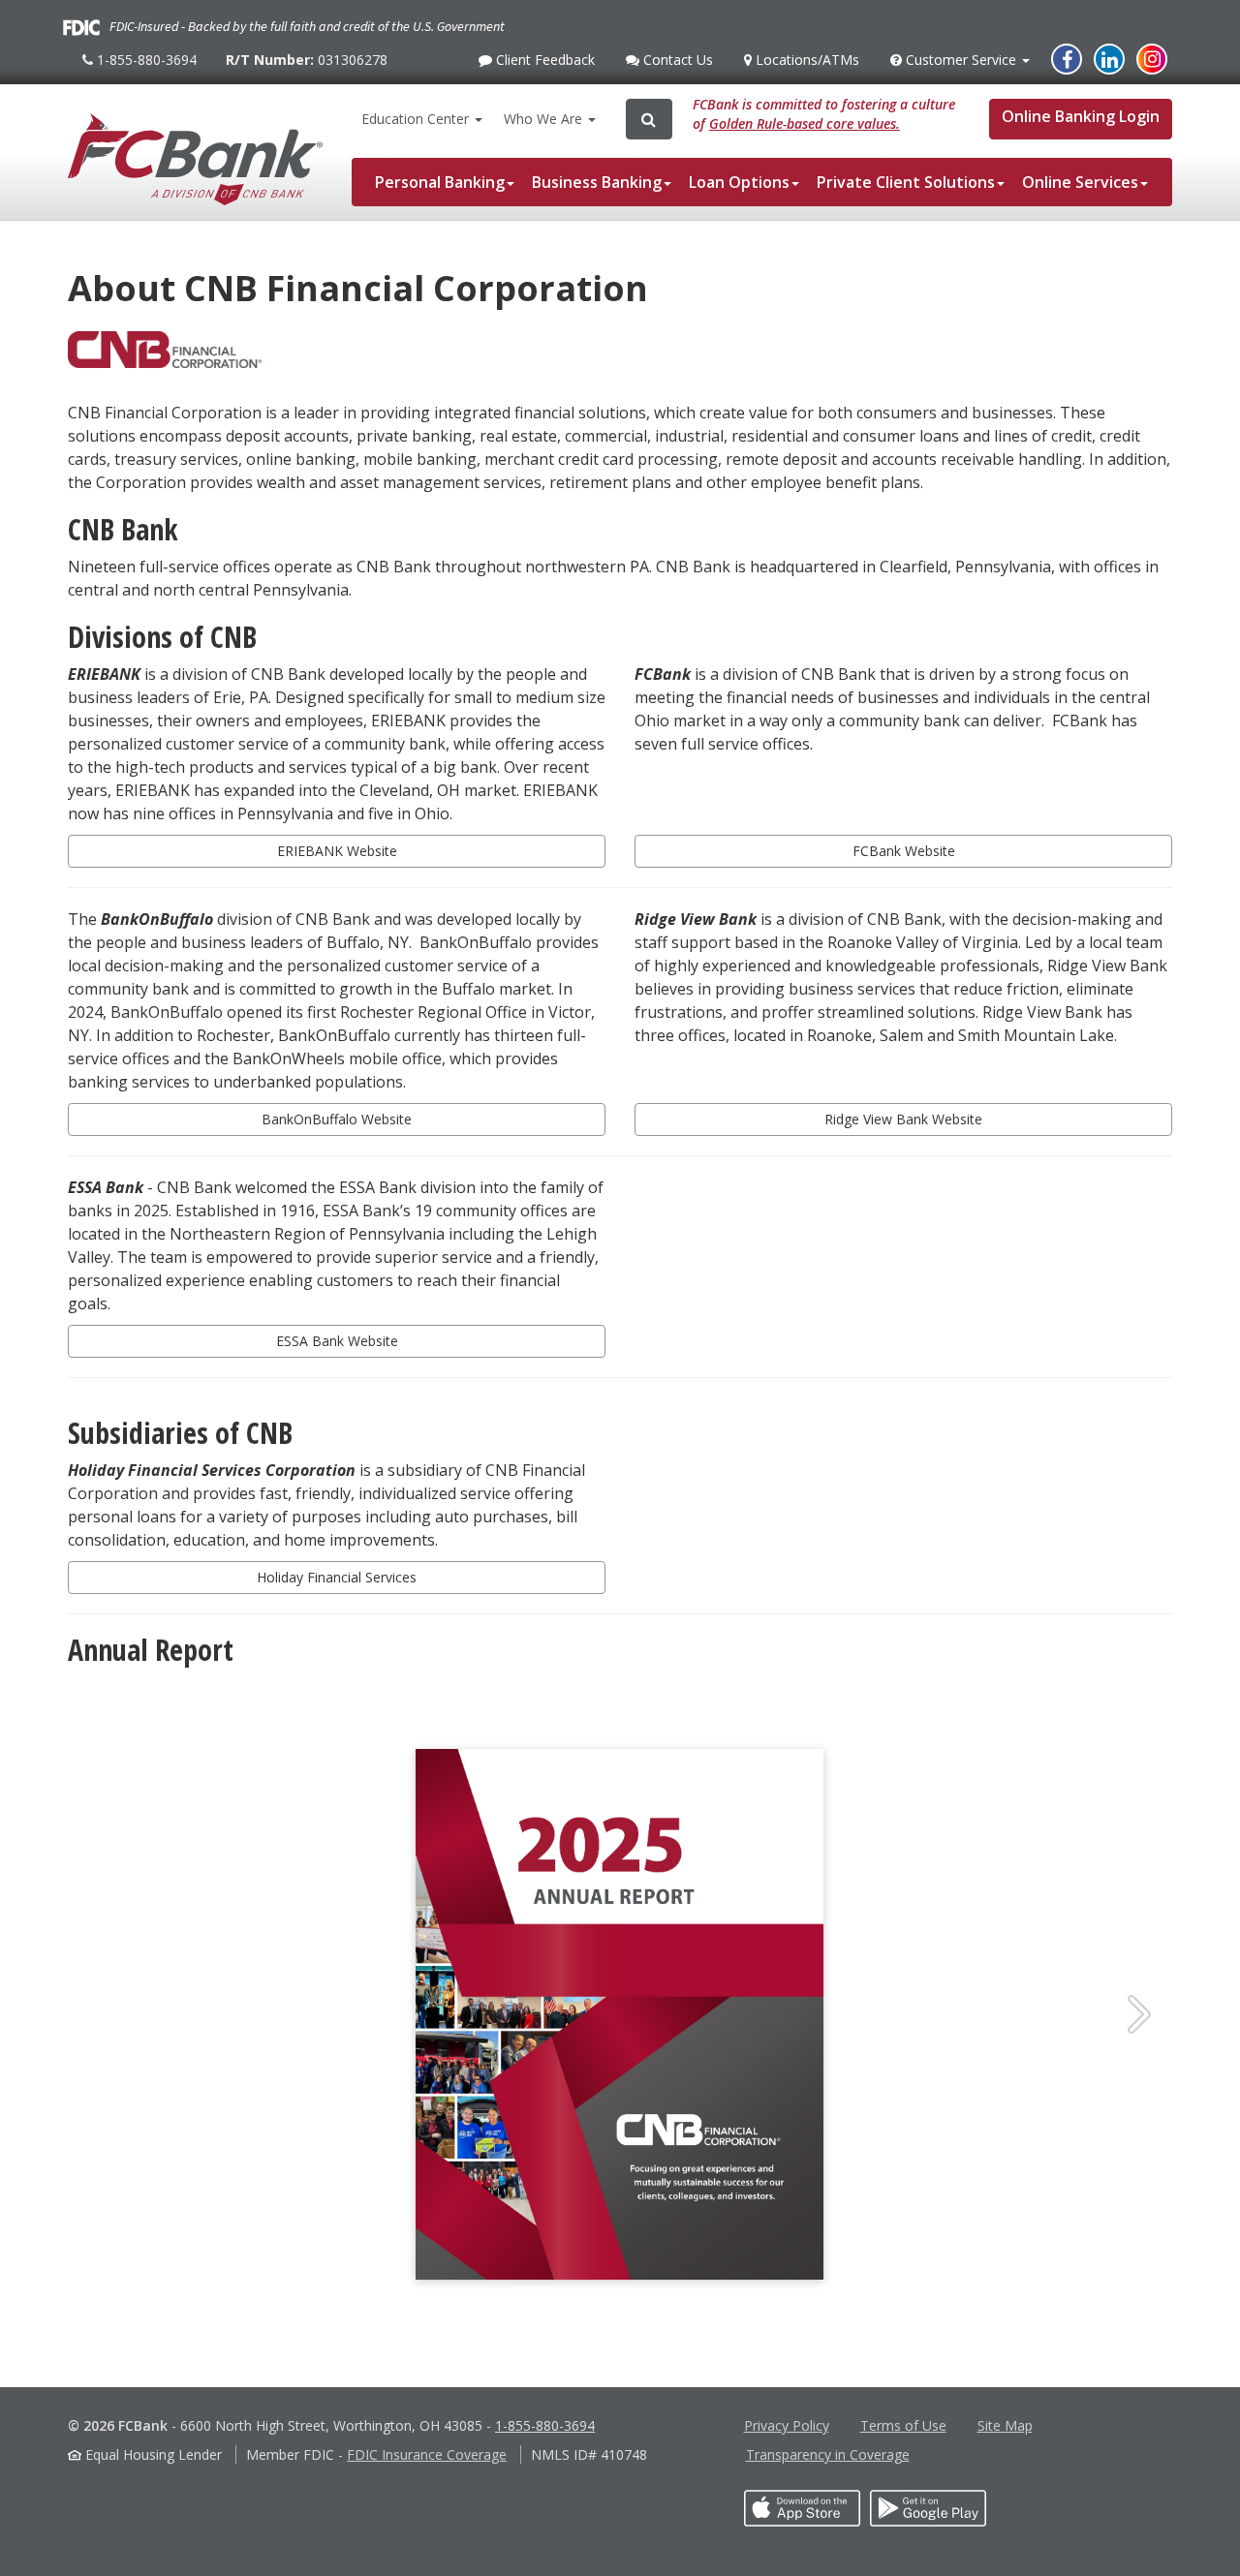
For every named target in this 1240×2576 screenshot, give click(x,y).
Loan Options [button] (739, 182)
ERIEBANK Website (337, 851)
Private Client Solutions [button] (906, 182)
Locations (805, 60)
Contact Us (676, 65)
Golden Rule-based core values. (805, 123)
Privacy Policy (787, 2425)
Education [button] (415, 119)
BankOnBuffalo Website (337, 1119)
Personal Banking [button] (440, 182)
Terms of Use (903, 2425)
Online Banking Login (1081, 116)
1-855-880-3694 (144, 67)
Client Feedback (543, 65)
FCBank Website (904, 851)
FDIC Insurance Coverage (427, 2454)
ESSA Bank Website (337, 1341)
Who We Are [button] (545, 119)
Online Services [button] (1080, 182)
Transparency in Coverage (828, 2454)
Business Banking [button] (597, 182)
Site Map (1005, 2425)
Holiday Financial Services (337, 1577)
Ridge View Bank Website (903, 1119)
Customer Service (961, 65)
